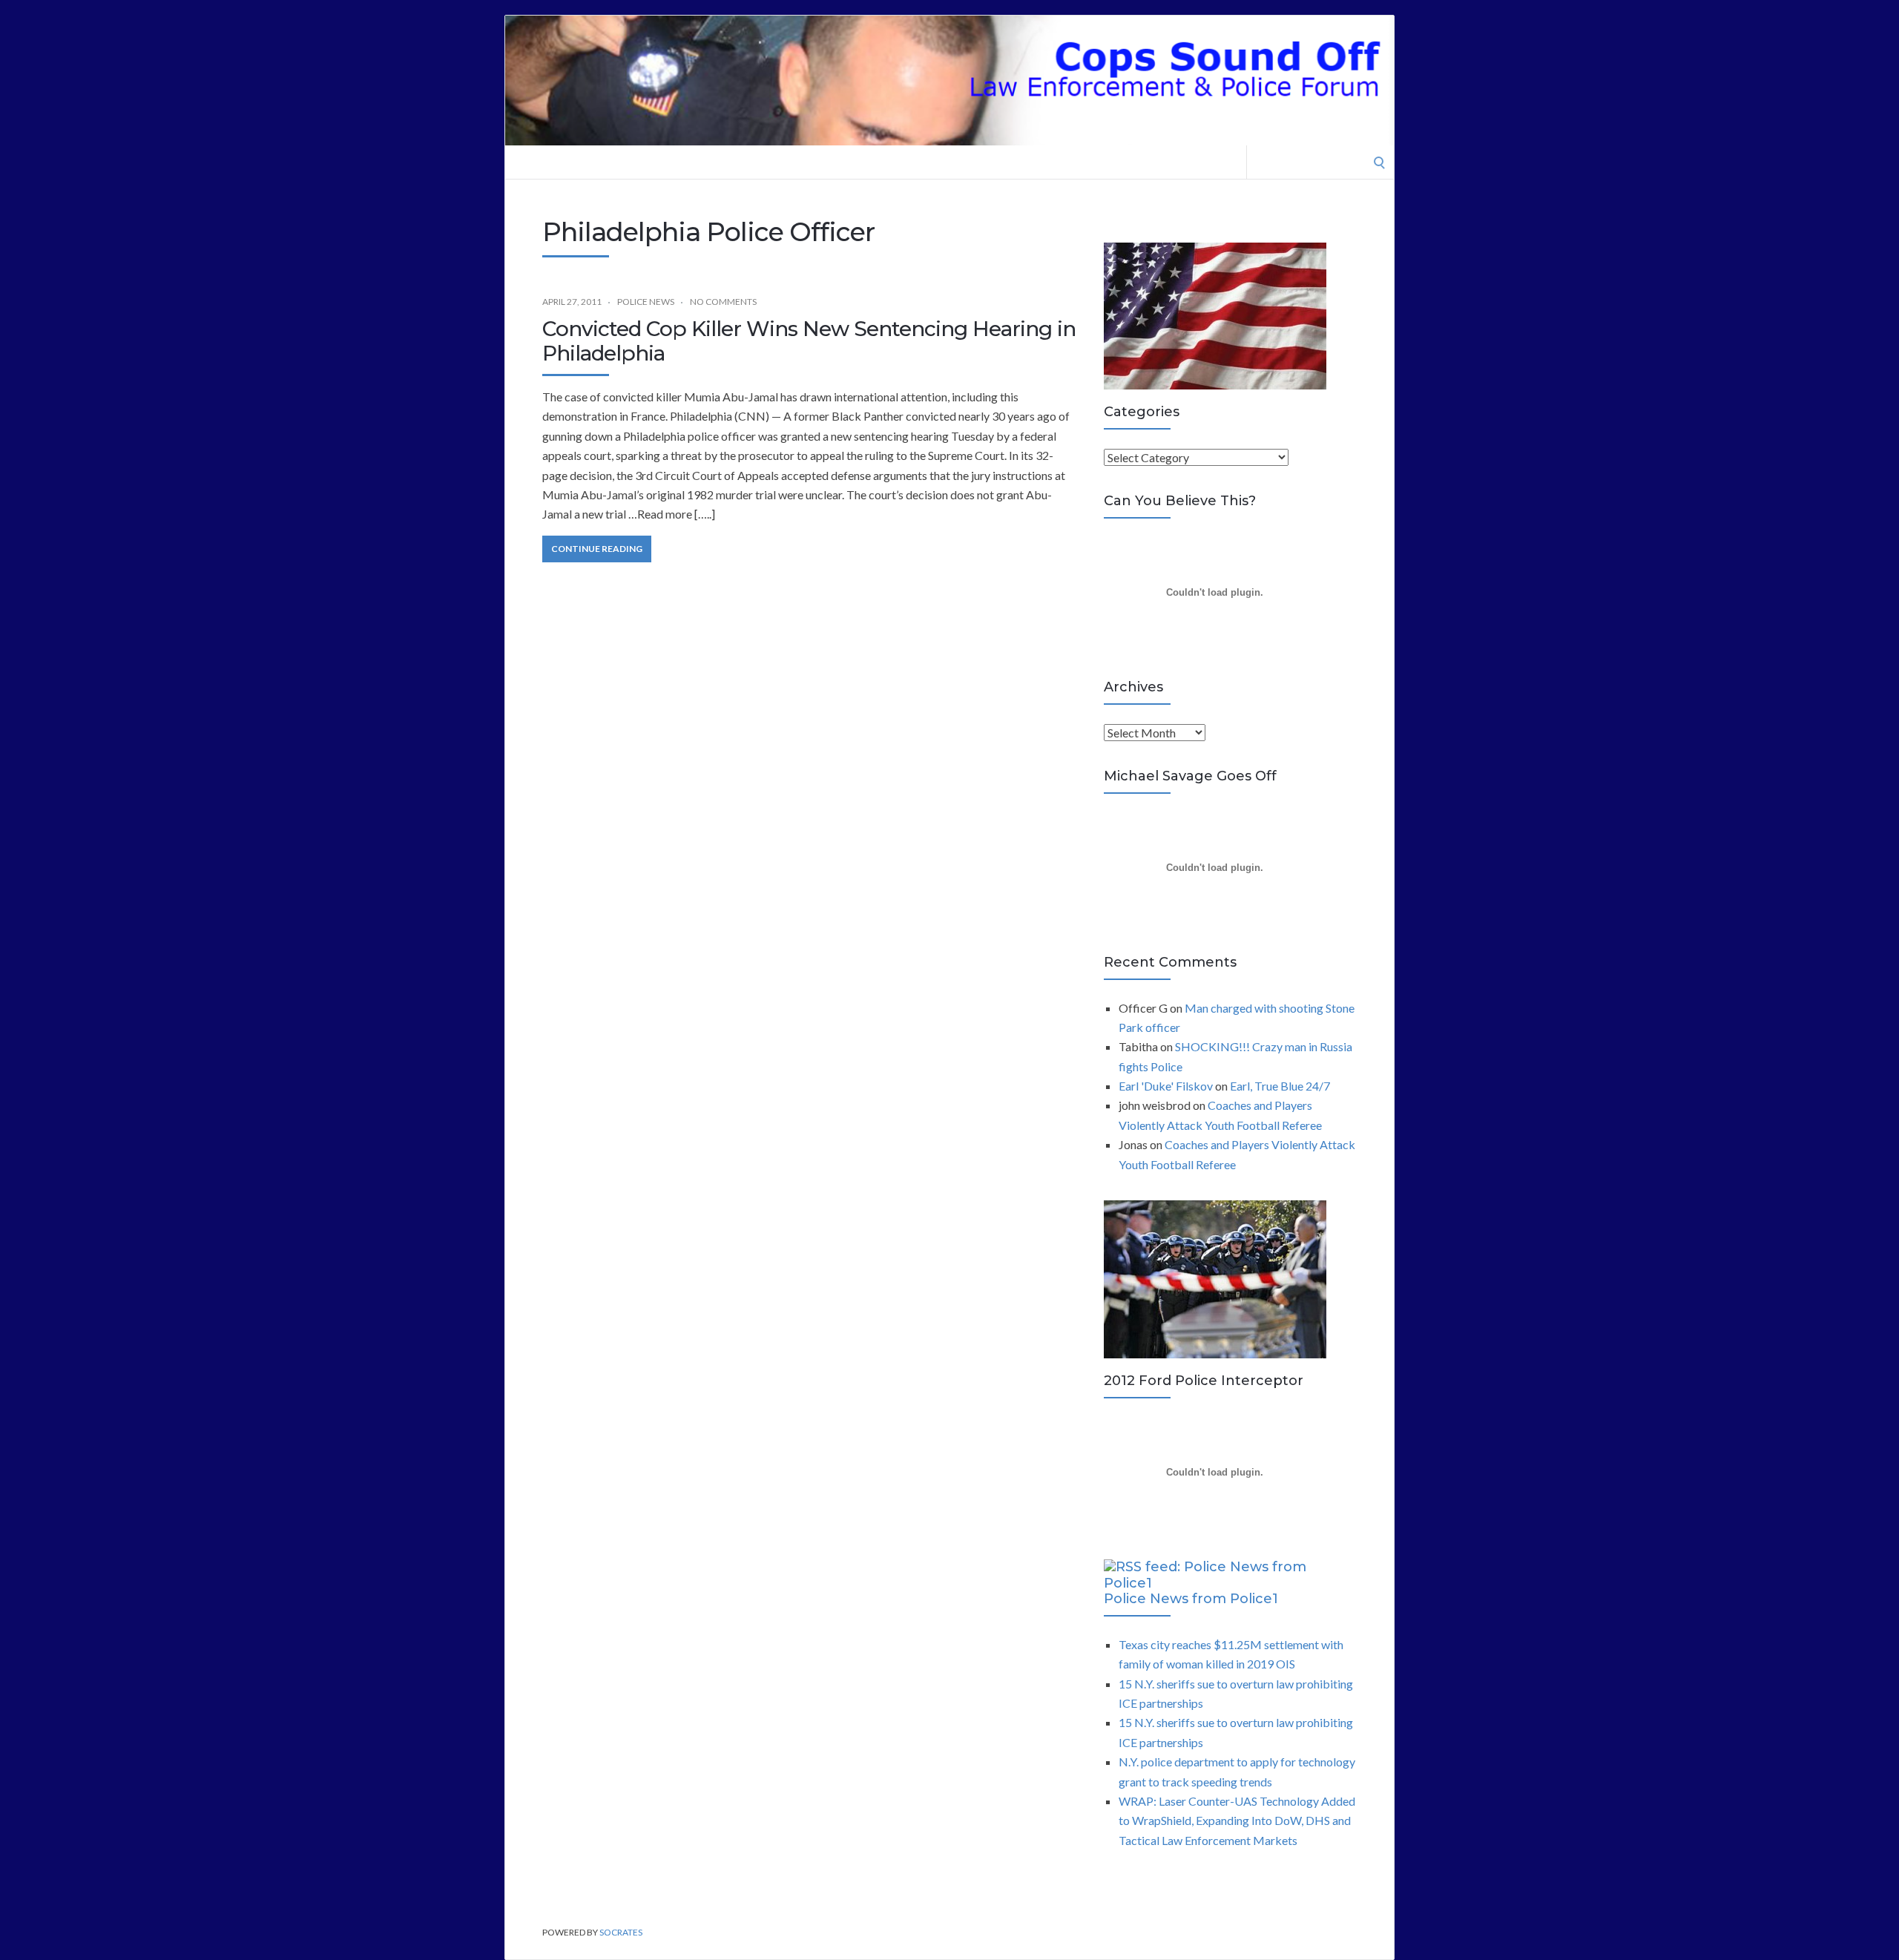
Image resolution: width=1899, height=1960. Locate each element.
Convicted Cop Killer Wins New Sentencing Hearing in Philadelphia (809, 341)
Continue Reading (597, 549)
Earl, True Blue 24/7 (1280, 1086)
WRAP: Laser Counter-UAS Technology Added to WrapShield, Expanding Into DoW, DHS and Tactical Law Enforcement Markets (1237, 1821)
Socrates (621, 1932)
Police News (646, 302)
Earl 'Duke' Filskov (1166, 1086)
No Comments (723, 302)
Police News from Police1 (1191, 1599)
